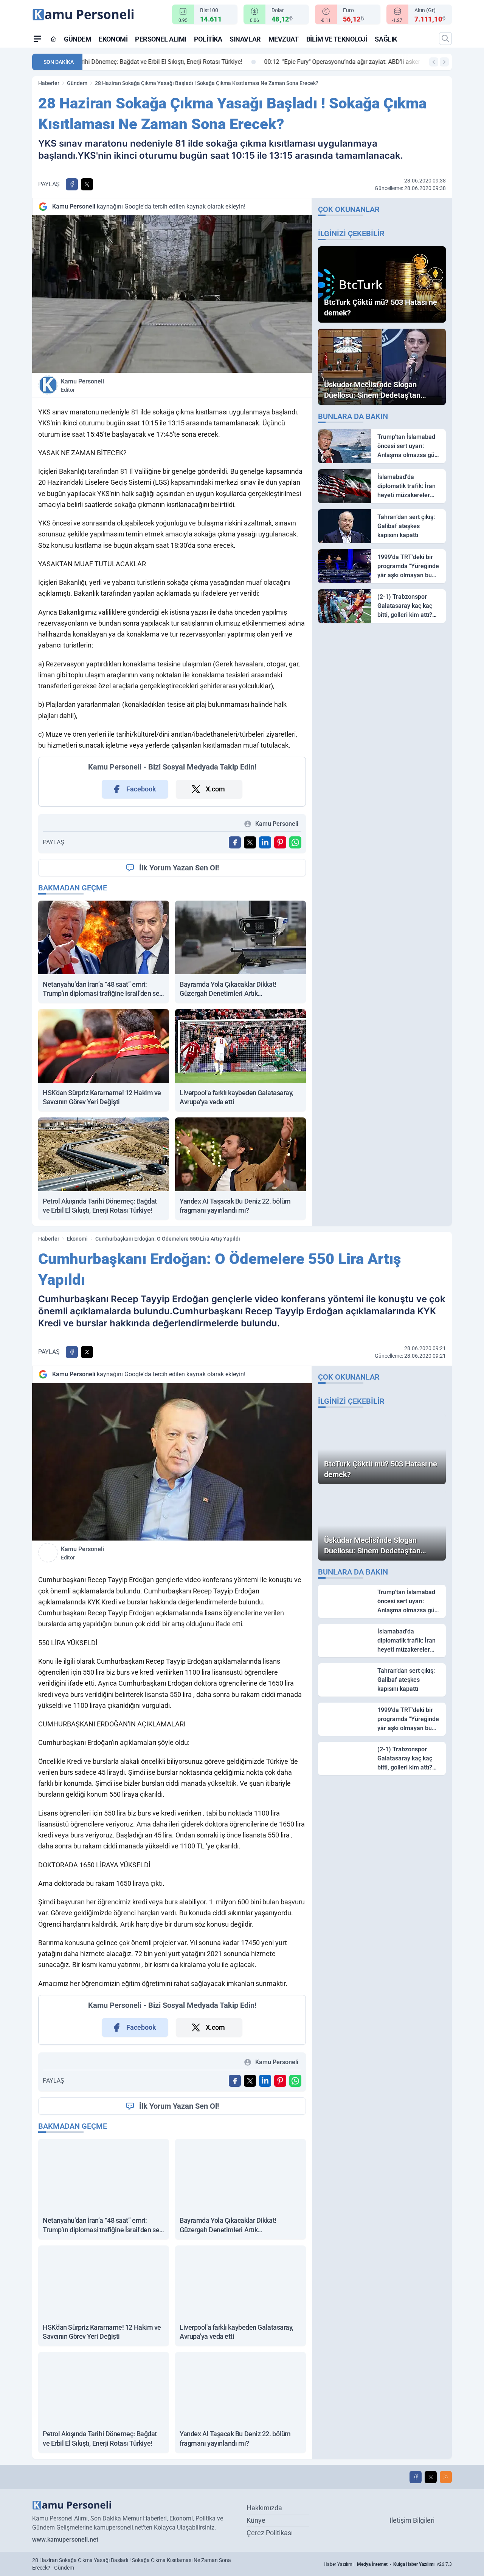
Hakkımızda (264, 2508)
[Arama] (445, 39)
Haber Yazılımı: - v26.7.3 (388, 2564)
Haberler (49, 83)
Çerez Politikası (270, 2533)
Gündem (78, 39)
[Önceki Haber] (434, 62)
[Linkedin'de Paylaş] (265, 842)
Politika (208, 39)
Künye (256, 2520)
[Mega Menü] (37, 39)
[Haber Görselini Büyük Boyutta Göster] (172, 294)
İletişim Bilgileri (412, 2520)
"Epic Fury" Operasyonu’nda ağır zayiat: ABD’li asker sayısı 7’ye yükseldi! (193, 62)
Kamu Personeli (82, 385)
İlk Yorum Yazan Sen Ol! (179, 868)
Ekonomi (113, 39)
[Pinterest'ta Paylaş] (280, 842)
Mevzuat (284, 39)
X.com (215, 789)
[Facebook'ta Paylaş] (72, 184)
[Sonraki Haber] (444, 62)
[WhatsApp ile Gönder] (295, 842)
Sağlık (386, 39)
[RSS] (446, 2477)
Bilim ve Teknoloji (337, 39)
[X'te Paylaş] (87, 184)
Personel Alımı (161, 39)
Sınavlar (245, 39)
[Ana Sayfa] (53, 39)
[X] (431, 2477)
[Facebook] (416, 2477)
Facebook (141, 789)
